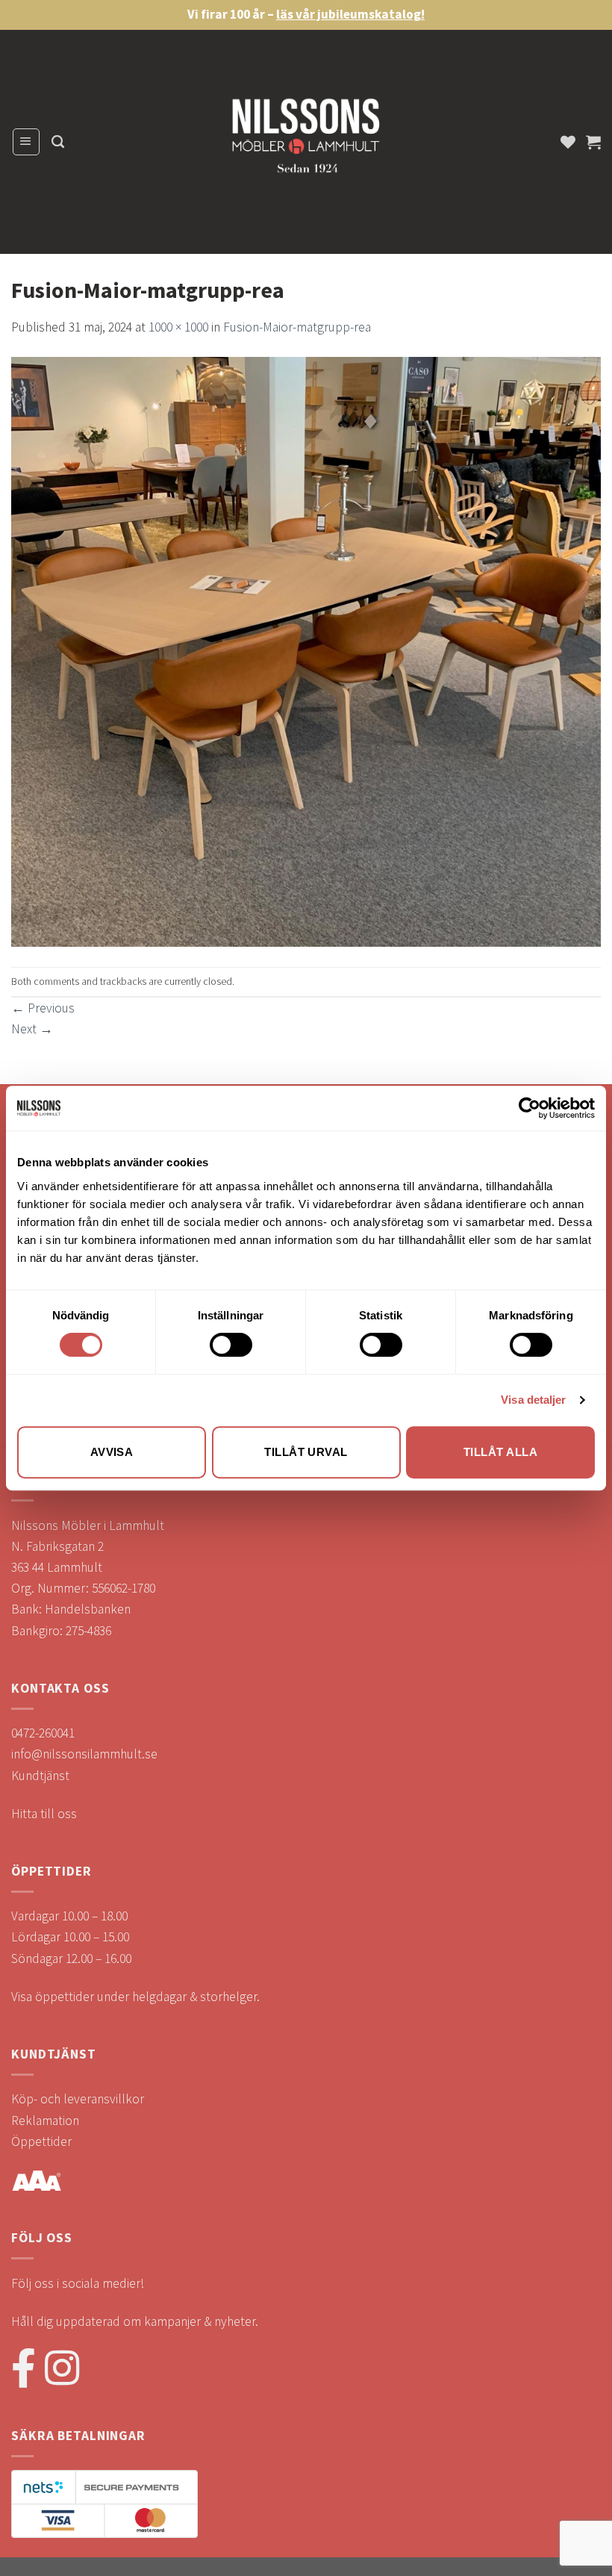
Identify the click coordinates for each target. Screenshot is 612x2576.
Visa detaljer (533, 1400)
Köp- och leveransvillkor (78, 2099)
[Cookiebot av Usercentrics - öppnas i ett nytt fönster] (530, 1108)
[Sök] (58, 142)
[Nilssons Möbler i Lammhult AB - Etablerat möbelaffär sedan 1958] (306, 142)
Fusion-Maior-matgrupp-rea (297, 327)
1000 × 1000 (178, 327)
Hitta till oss (44, 1814)
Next (32, 1029)
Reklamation (45, 2121)
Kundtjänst (40, 1776)
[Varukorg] (593, 142)
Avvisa (112, 1452)
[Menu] (26, 141)
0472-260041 (43, 1733)
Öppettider (41, 2141)
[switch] (231, 1345)
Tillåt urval (306, 1452)
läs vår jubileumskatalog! (350, 14)
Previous (43, 1008)
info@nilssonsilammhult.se (84, 1754)
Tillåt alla (500, 1452)
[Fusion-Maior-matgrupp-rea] (306, 651)
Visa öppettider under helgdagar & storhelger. (135, 1997)
